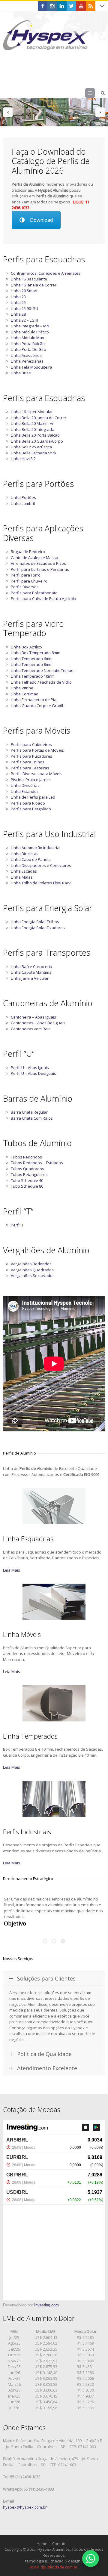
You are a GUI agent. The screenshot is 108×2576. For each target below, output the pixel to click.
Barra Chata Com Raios (32, 1118)
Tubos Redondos (26, 1157)
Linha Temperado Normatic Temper (43, 670)
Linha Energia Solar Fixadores (38, 928)
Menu (95, 93)
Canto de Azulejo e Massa (34, 558)
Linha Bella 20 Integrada (33, 429)
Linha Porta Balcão (28, 344)
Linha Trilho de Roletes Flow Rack (41, 883)
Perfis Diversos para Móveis (37, 774)
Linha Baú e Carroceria (31, 966)
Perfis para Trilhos (28, 762)
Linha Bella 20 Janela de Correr (39, 418)
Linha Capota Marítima (31, 972)
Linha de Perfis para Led (33, 797)
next (100, 112)
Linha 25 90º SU (24, 308)
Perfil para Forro (26, 575)
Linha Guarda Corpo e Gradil (37, 706)
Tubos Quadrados (27, 1169)
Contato (59, 2537)
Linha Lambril (23, 503)
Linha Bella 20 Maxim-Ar (32, 423)
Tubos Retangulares (29, 1174)
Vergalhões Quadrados (32, 1270)
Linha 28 (18, 314)
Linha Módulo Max (27, 338)
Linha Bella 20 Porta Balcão (35, 435)
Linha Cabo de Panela (31, 859)
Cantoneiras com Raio (31, 1029)
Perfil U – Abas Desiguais (33, 1073)
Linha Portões (23, 497)
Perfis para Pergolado (31, 809)
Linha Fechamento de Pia (34, 700)
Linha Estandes (25, 791)
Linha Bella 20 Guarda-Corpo (37, 441)
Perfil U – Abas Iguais (30, 1068)
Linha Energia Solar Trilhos (35, 922)
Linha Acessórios (26, 355)
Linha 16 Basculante (29, 279)
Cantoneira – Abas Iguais (33, 1017)
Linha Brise (21, 373)
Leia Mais (12, 1570)
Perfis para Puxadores (31, 756)
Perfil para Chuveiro (29, 581)
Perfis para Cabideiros (31, 744)
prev (8, 112)
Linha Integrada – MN (30, 326)
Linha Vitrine (22, 688)
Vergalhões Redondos (31, 1264)
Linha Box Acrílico (26, 647)
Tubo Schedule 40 (27, 1180)
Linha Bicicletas (25, 854)
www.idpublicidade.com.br (54, 2561)
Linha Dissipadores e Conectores (41, 865)
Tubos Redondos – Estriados (37, 1163)
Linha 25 (18, 302)
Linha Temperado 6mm (32, 659)
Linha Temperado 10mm (33, 676)
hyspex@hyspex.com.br (25, 2501)
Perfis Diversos (25, 587)
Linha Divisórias (25, 785)
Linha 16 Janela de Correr (34, 285)
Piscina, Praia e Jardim (31, 780)
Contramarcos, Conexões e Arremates (46, 273)
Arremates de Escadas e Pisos (38, 563)
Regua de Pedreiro (28, 552)
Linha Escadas (24, 871)
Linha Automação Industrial (36, 848)
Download (41, 220)
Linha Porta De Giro (28, 349)
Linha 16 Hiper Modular (32, 412)
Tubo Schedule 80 (27, 1186)
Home (42, 2537)
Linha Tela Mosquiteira (31, 367)
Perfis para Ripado (28, 803)
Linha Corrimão (25, 694)
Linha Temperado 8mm (32, 664)
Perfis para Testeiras (30, 768)
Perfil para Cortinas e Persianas (40, 569)
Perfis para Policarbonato (34, 593)
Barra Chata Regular (29, 1112)
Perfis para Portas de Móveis (37, 750)
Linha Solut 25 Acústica (31, 447)
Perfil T (17, 1225)
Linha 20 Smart (24, 291)
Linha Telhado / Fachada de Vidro (41, 682)
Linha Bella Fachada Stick (34, 453)
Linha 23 (18, 297)
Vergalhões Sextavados (33, 1276)
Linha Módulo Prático (30, 332)
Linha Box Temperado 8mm (36, 653)
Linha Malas (22, 877)
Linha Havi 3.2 (23, 459)
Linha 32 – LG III (24, 320)
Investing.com (46, 2299)
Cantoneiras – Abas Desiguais (38, 1023)
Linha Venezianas (27, 361)
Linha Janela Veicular (30, 978)
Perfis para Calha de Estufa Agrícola (43, 598)
